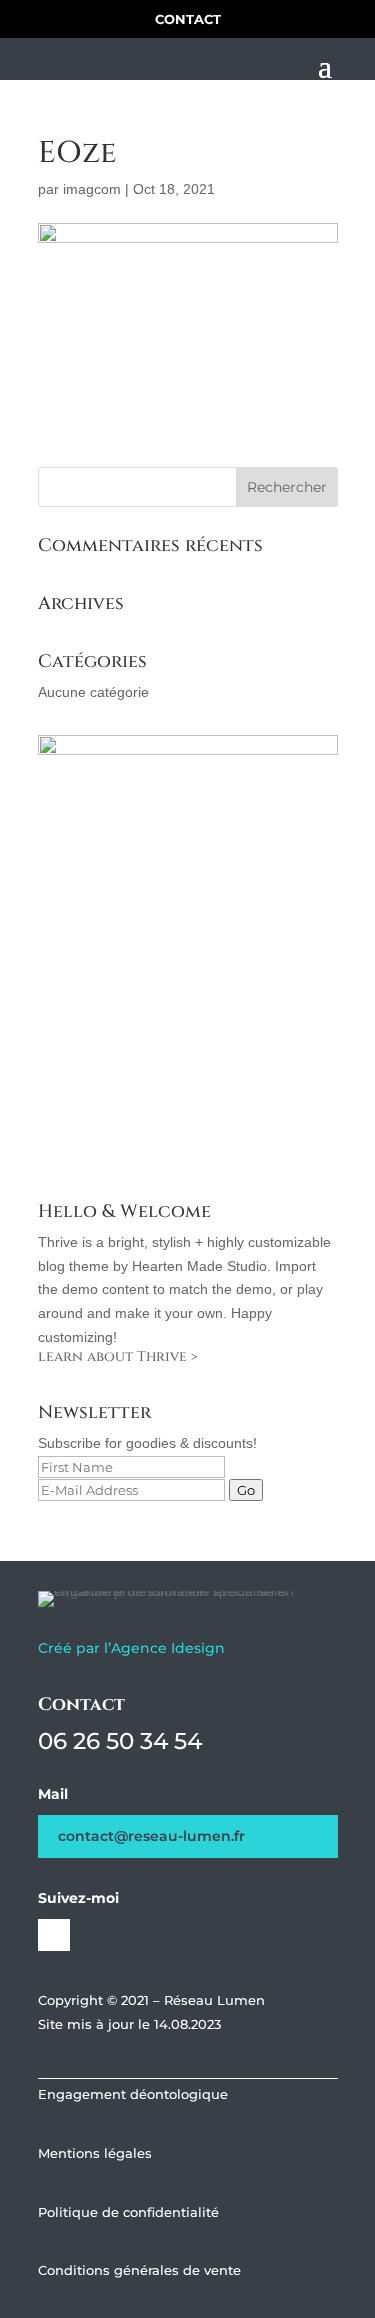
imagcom (92, 189)
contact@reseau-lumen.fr (151, 1836)
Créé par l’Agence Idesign (131, 1648)
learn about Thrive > (118, 1356)
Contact (188, 19)
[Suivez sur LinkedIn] (54, 1935)
